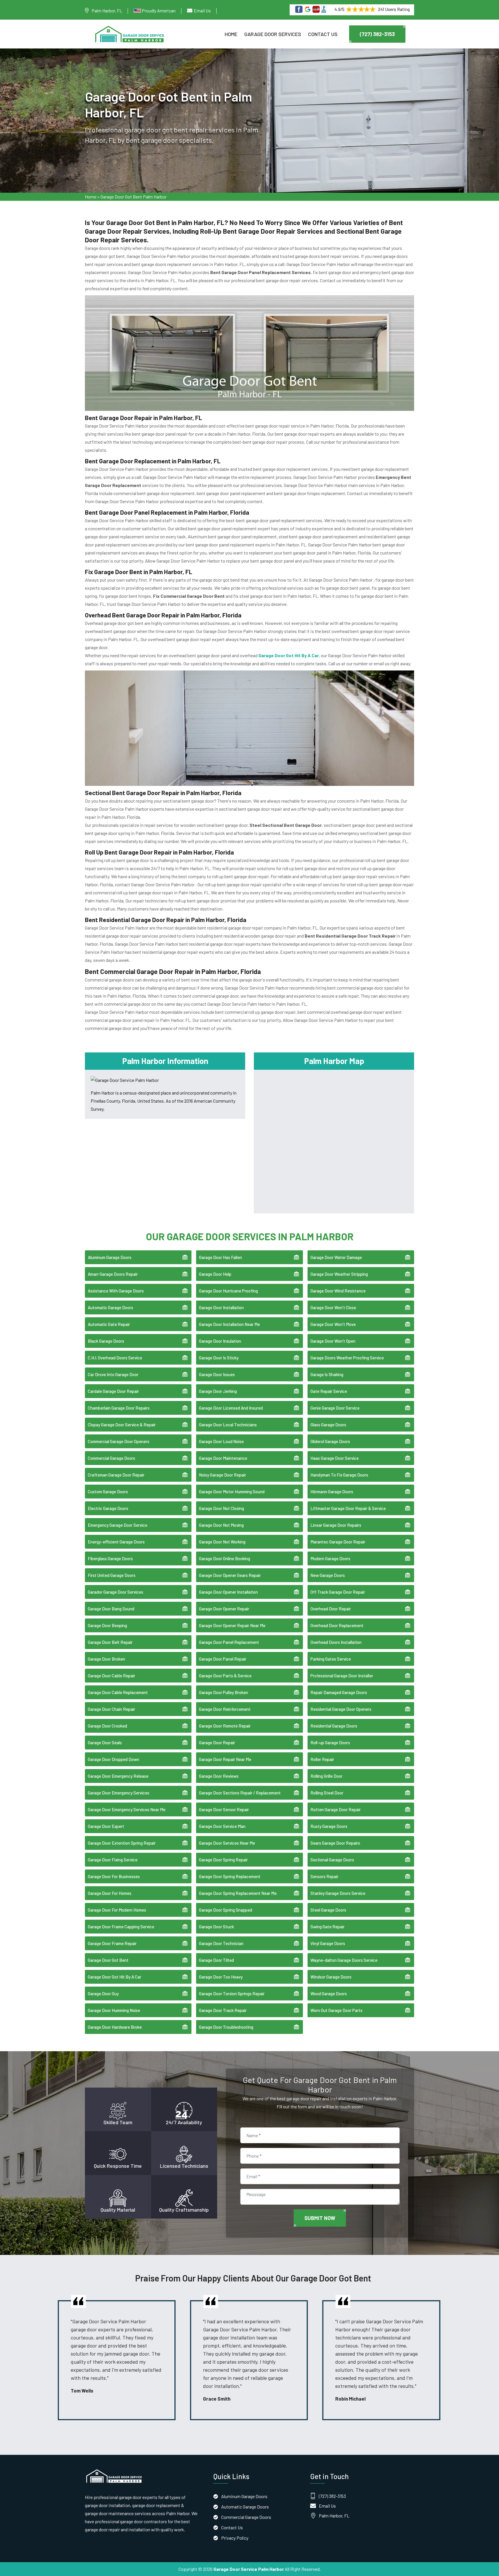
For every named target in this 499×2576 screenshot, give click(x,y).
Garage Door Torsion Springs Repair (232, 1994)
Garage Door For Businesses (114, 1876)
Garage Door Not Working (222, 1542)
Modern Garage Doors (330, 1558)
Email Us (202, 11)
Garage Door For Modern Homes (117, 1910)
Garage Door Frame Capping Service (121, 1927)
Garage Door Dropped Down (113, 1759)
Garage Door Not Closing (221, 1508)
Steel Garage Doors (328, 1910)
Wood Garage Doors (329, 1994)
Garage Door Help (215, 1274)
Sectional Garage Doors (332, 1860)
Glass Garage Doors (328, 1425)
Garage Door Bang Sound (111, 1609)
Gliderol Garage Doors (330, 1441)
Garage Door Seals (105, 1743)
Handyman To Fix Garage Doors (339, 1475)
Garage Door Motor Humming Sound (232, 1492)
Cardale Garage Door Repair (113, 1391)
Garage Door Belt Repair (110, 1642)
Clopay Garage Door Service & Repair (122, 1425)
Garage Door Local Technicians (228, 1425)
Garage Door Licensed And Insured (231, 1408)
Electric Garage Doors (108, 1508)
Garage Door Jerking (218, 1391)
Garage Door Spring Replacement (230, 1876)
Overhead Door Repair (331, 1609)
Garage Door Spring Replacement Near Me (238, 1893)
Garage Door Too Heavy (221, 1977)
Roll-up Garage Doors (330, 1743)
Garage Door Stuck (216, 1927)
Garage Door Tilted (216, 1960)
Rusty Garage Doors (329, 1826)
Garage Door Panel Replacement (229, 1642)
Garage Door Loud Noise (221, 1441)
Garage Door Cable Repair (111, 1676)
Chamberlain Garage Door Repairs (119, 1408)
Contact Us (323, 34)
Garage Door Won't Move (333, 1324)
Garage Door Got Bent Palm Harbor (134, 197)
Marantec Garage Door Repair (338, 1542)
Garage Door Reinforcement (225, 1709)
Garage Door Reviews (219, 1776)
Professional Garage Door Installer (342, 1676)
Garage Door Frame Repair (112, 1943)
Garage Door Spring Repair (223, 1860)
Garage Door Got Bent (108, 1960)
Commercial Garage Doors (111, 1458)
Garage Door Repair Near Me (225, 1759)
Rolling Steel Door (327, 1793)
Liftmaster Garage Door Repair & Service (348, 1508)
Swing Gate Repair (327, 1927)
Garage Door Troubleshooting (226, 2027)
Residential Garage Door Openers (341, 1709)
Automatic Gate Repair (109, 1324)
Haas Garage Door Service (335, 1458)
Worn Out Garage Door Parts (336, 2010)
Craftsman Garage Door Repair (116, 1475)
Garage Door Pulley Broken (224, 1692)
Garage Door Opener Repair (224, 1609)
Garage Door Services (273, 34)
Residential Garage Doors (334, 1726)
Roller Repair (322, 1759)
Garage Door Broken (106, 1659)
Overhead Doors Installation (336, 1642)
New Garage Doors (328, 1575)
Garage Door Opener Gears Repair (230, 1575)
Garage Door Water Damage (336, 1257)
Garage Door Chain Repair (111, 1709)
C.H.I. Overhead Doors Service (115, 1358)
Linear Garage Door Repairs (336, 1525)
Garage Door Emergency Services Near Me (127, 1809)
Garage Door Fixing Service (113, 1860)
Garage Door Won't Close (333, 1307)
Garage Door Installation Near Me (229, 1324)
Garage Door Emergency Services (119, 1793)
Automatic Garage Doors (110, 1307)
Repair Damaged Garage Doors (339, 1692)
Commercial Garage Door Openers (119, 1441)
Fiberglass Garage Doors (110, 1558)
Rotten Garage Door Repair (336, 1809)
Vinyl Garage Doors (328, 1943)
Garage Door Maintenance (223, 1458)
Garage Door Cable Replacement (118, 1692)
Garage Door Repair (217, 1743)
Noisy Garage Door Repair (222, 1475)
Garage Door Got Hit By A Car (114, 1977)
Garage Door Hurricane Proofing (228, 1291)
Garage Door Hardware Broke (115, 2027)
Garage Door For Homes (110, 1893)
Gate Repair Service (329, 1391)
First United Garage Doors (112, 1575)
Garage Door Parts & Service (225, 1676)
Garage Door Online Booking (225, 1558)
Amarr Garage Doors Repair (113, 1274)
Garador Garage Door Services (116, 1592)
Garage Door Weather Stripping (339, 1274)
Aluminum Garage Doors (110, 1257)
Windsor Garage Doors (331, 1977)
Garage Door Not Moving (221, 1525)
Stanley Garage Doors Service (338, 1893)
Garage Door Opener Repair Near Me (232, 1625)
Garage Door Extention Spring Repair (122, 1843)
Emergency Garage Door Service (118, 1525)
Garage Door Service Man (222, 1826)
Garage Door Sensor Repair (224, 1809)
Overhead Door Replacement (337, 1625)
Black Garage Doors (106, 1341)
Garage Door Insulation (220, 1341)
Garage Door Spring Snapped (226, 1910)
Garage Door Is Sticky (219, 1358)
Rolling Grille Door (326, 1776)
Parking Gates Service (331, 1659)
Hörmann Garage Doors (332, 1492)
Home (231, 34)
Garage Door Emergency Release (118, 1776)
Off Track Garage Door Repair (338, 1592)
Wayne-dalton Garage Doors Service (344, 1960)
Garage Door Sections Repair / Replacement (240, 1793)
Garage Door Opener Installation (228, 1592)
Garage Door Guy (103, 1994)
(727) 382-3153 (377, 34)
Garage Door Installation (221, 1307)
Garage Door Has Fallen (220, 1257)
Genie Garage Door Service (335, 1408)
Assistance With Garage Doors (116, 1291)
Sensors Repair (324, 1876)
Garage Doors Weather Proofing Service (347, 1358)
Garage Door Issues (217, 1374)
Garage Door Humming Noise (114, 2010)
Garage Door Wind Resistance (338, 1291)
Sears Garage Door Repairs (335, 1843)
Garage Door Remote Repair (225, 1726)
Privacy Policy (235, 2538)
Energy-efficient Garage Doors (116, 1542)
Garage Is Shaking (327, 1374)
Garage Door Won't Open (333, 1341)
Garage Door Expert (106, 1826)
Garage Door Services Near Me (227, 1843)
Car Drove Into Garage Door (113, 1374)
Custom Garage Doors (108, 1492)
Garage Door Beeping (107, 1625)
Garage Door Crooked (107, 1726)
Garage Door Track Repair (223, 2010)
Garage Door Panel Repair (223, 1659)
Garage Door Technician (221, 1943)
